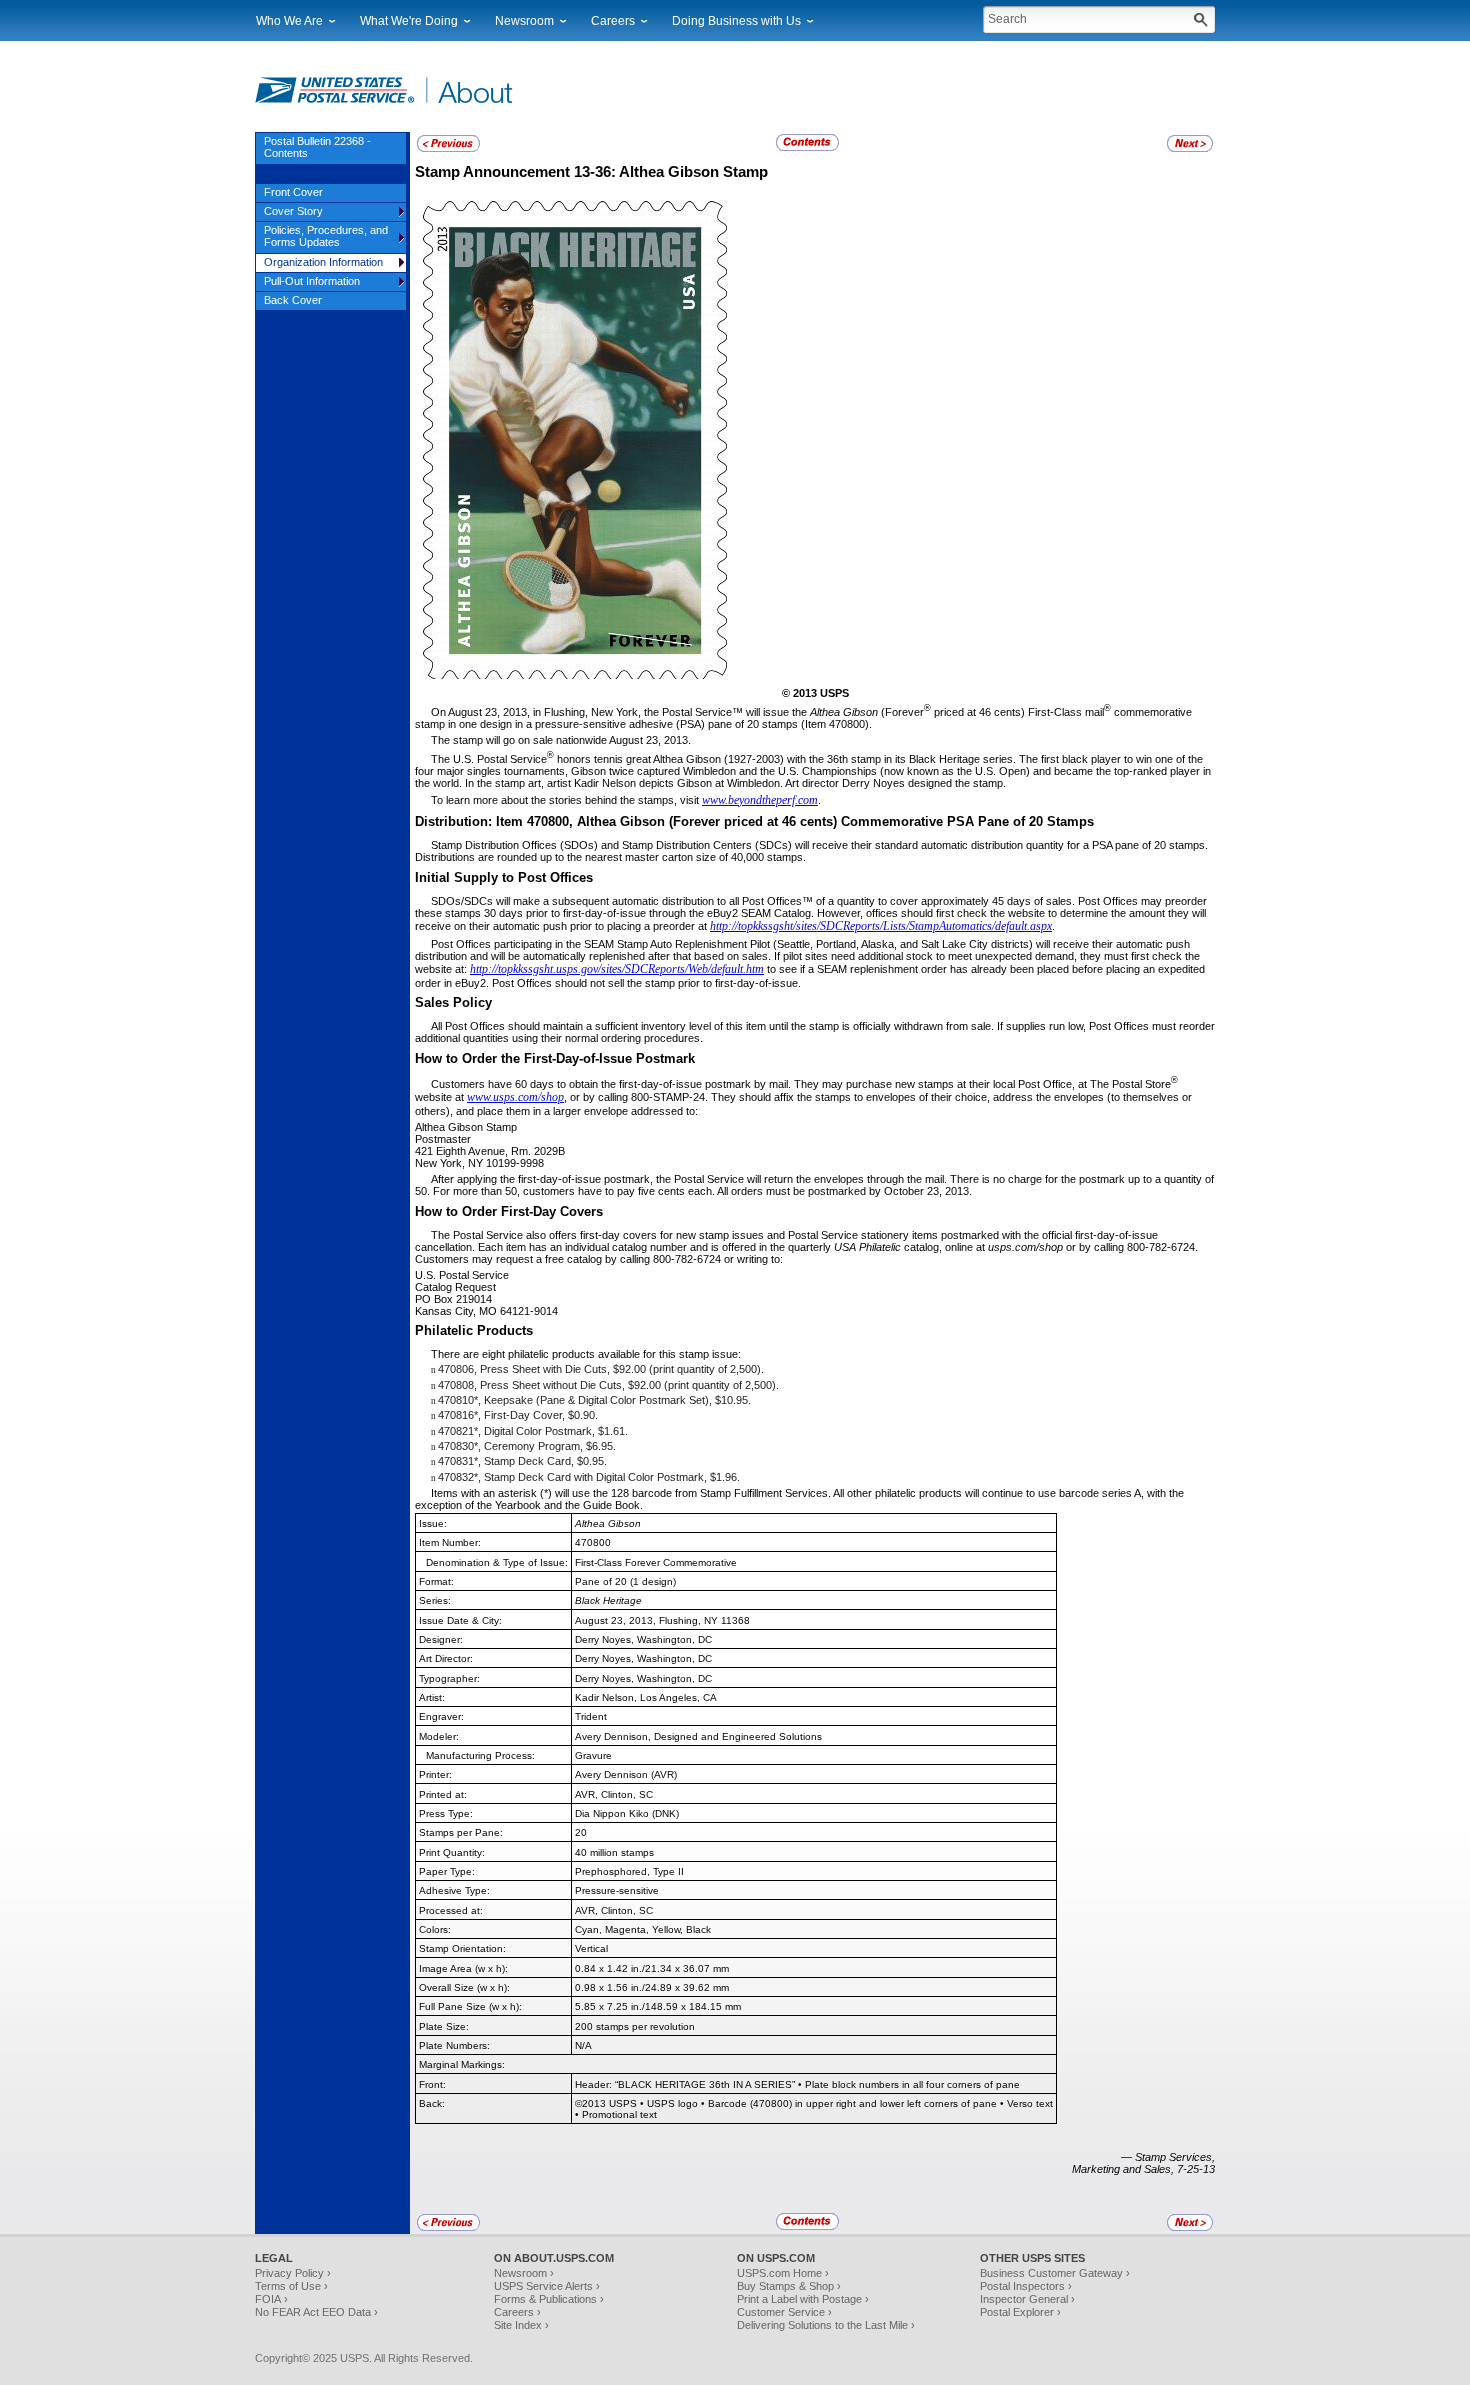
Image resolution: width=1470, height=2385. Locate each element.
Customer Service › (784, 2312)
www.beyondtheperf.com (760, 800)
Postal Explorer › (1020, 2312)
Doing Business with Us (736, 21)
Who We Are (289, 21)
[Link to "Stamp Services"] (448, 149)
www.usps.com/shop (515, 1097)
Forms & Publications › (549, 2299)
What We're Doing (409, 21)
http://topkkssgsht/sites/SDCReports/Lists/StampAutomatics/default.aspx (881, 926)
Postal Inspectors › (1026, 2286)
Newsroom (524, 21)
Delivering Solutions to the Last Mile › (826, 2325)
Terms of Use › (291, 2286)
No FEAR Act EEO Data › (316, 2312)
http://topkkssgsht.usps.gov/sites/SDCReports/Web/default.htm (617, 969)
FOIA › (271, 2299)
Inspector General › (1027, 2299)
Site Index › (521, 2325)
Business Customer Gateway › (1055, 2273)
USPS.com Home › (783, 2273)
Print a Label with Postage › (803, 2299)
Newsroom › (524, 2273)
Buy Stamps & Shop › (789, 2286)
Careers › (517, 2312)
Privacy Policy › (293, 2273)
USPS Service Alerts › (547, 2286)
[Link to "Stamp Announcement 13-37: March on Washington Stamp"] (1190, 149)
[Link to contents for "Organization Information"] (809, 148)
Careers (613, 21)
